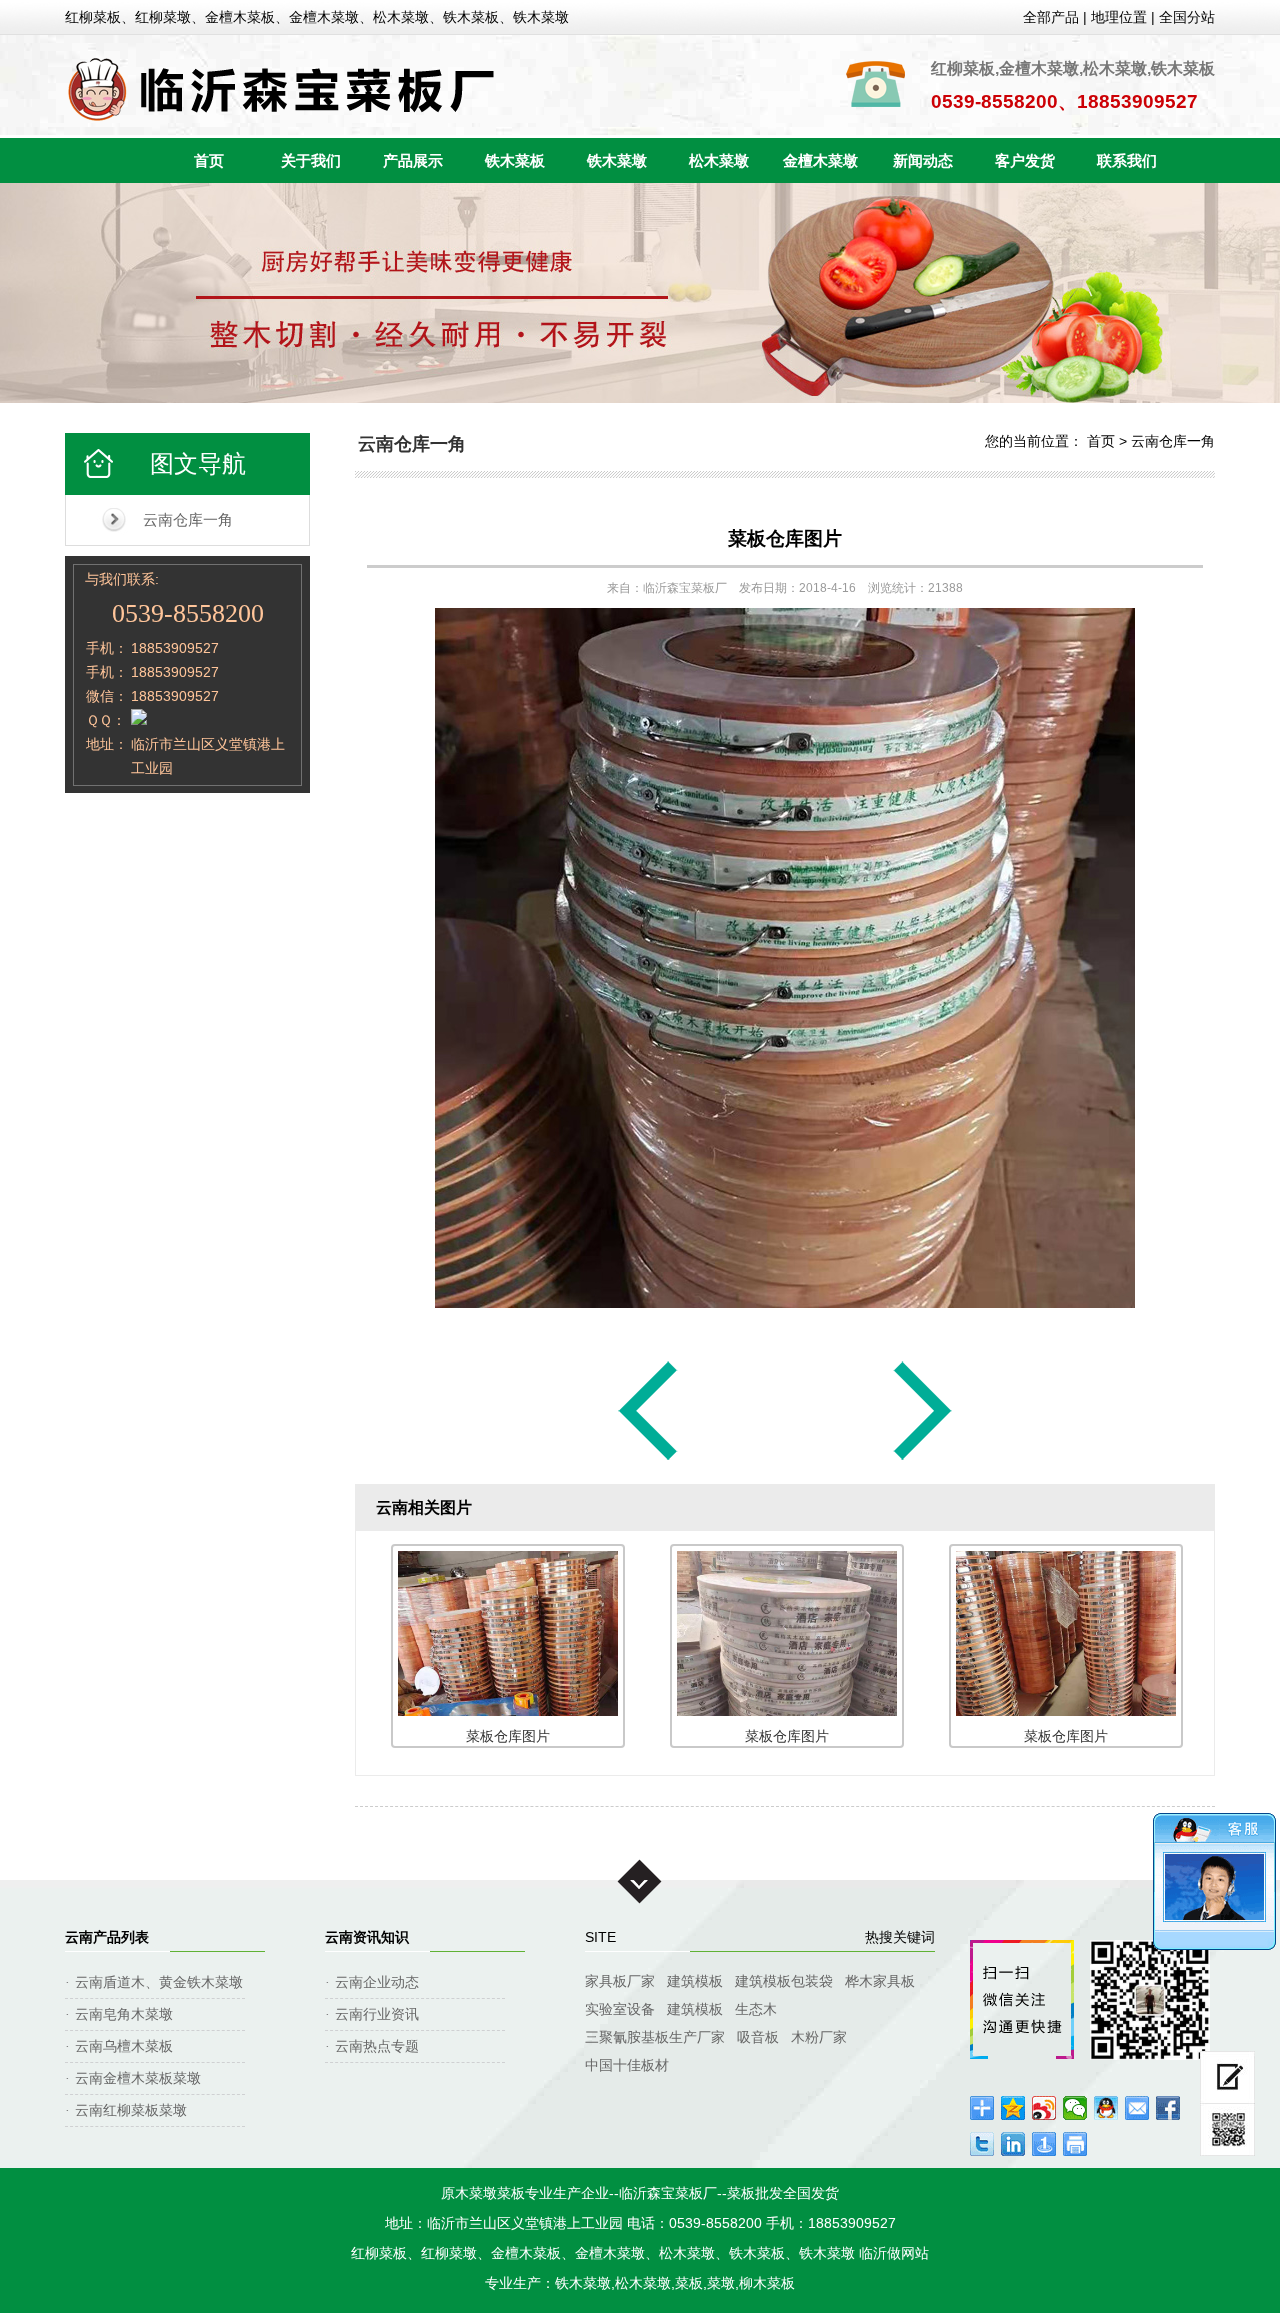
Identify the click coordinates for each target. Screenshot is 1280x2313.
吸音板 (758, 2037)
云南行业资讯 (377, 2014)
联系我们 (1127, 160)
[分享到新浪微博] (1044, 2108)
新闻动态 (923, 160)
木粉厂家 (819, 2037)
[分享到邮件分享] (1137, 2108)
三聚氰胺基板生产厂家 (655, 2037)
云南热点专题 (377, 2046)
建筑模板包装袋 (784, 1981)
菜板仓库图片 (785, 538)
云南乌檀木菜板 (124, 2046)
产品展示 (413, 160)
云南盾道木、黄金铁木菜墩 (159, 1982)
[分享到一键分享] (1044, 2144)
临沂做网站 (894, 2253)
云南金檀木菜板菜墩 (138, 2078)
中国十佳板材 (627, 2065)
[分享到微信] (1075, 2108)
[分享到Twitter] (982, 2144)
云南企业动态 (377, 1982)
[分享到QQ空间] (1013, 2108)
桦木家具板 (880, 1981)
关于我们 (311, 160)
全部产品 (1051, 17)
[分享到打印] (1075, 2144)
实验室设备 (620, 2009)
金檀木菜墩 (820, 160)
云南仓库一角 (188, 519)
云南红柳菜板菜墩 (131, 2110)
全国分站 (1187, 17)
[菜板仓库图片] (648, 1459)
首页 (209, 160)
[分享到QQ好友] (1106, 2108)
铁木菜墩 (617, 160)
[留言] (1227, 2077)
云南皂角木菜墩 (124, 2014)
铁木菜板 (515, 160)
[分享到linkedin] (1013, 2144)
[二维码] (1227, 2130)
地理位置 (1119, 17)
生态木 (756, 2009)
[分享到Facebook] (1168, 2108)
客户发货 (1025, 160)
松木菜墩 (719, 160)
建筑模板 (695, 1981)
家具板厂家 (620, 1981)
